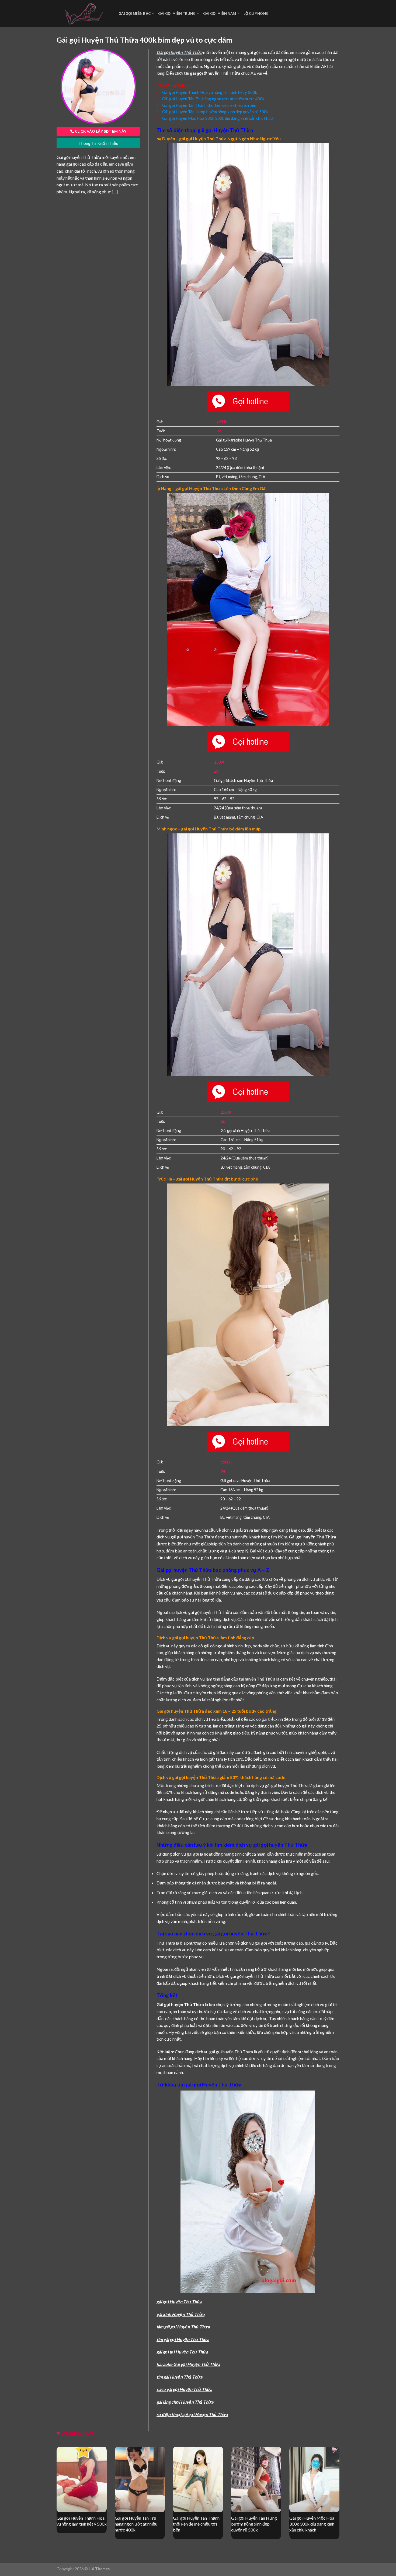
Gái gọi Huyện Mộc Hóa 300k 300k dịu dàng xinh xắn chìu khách (218, 118)
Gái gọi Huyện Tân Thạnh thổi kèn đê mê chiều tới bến (209, 105)
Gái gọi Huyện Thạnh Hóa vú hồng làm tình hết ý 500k (210, 92)
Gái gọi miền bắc (135, 13)
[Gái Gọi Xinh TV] (84, 13)
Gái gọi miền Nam (220, 13)
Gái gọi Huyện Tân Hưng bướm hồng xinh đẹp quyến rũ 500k (215, 112)
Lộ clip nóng (256, 13)
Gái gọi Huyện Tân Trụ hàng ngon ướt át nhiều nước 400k (213, 99)
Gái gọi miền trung (177, 13)
